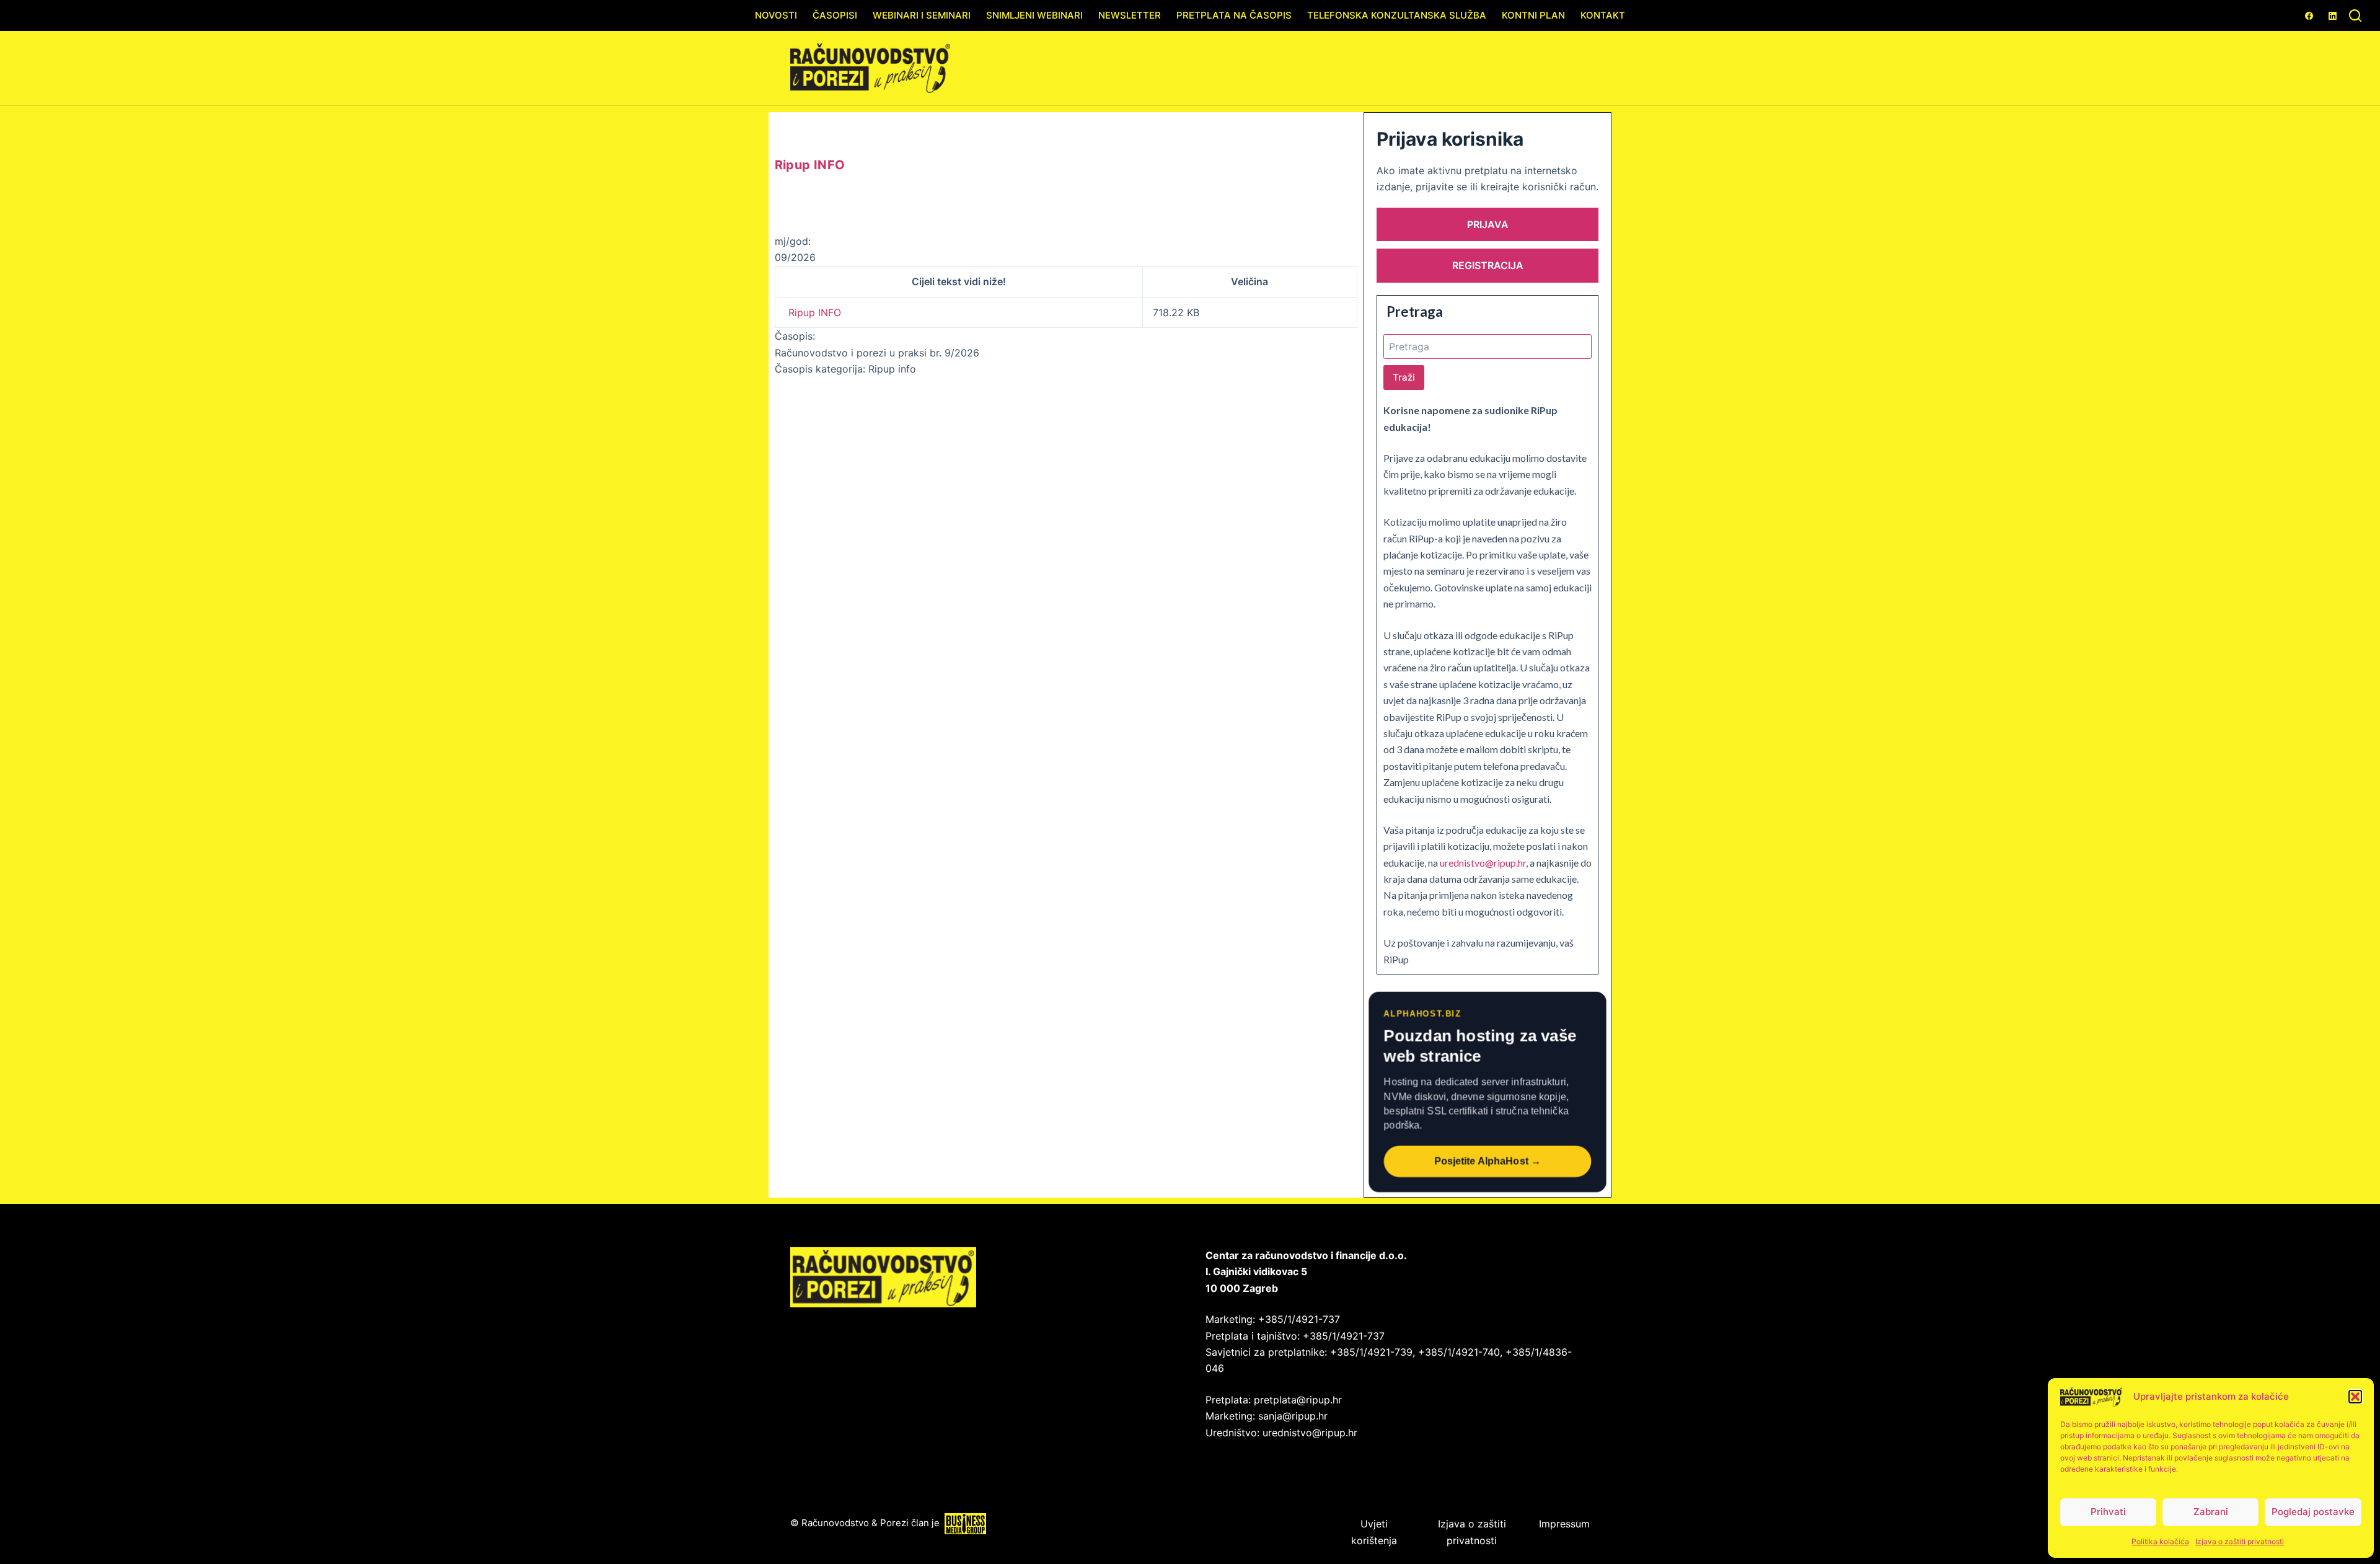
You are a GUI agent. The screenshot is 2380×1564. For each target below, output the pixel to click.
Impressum (1564, 1524)
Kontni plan (1533, 15)
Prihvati (2108, 1512)
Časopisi (835, 15)
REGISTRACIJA (1488, 265)
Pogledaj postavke (2313, 1512)
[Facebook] (2309, 16)
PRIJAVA (1488, 224)
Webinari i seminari (922, 15)
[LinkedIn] (2333, 16)
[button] (2355, 1397)
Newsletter (1130, 15)
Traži (1404, 377)
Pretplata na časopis (1234, 15)
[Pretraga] (2355, 15)
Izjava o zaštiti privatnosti (2240, 1541)
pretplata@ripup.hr (1298, 1400)
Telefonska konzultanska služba (1397, 15)
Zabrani (2211, 1512)
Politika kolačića (2160, 1541)
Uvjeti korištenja (1374, 1532)
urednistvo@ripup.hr (1483, 863)
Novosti (776, 15)
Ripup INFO (815, 312)
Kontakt (1603, 15)
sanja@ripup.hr (1293, 1416)
